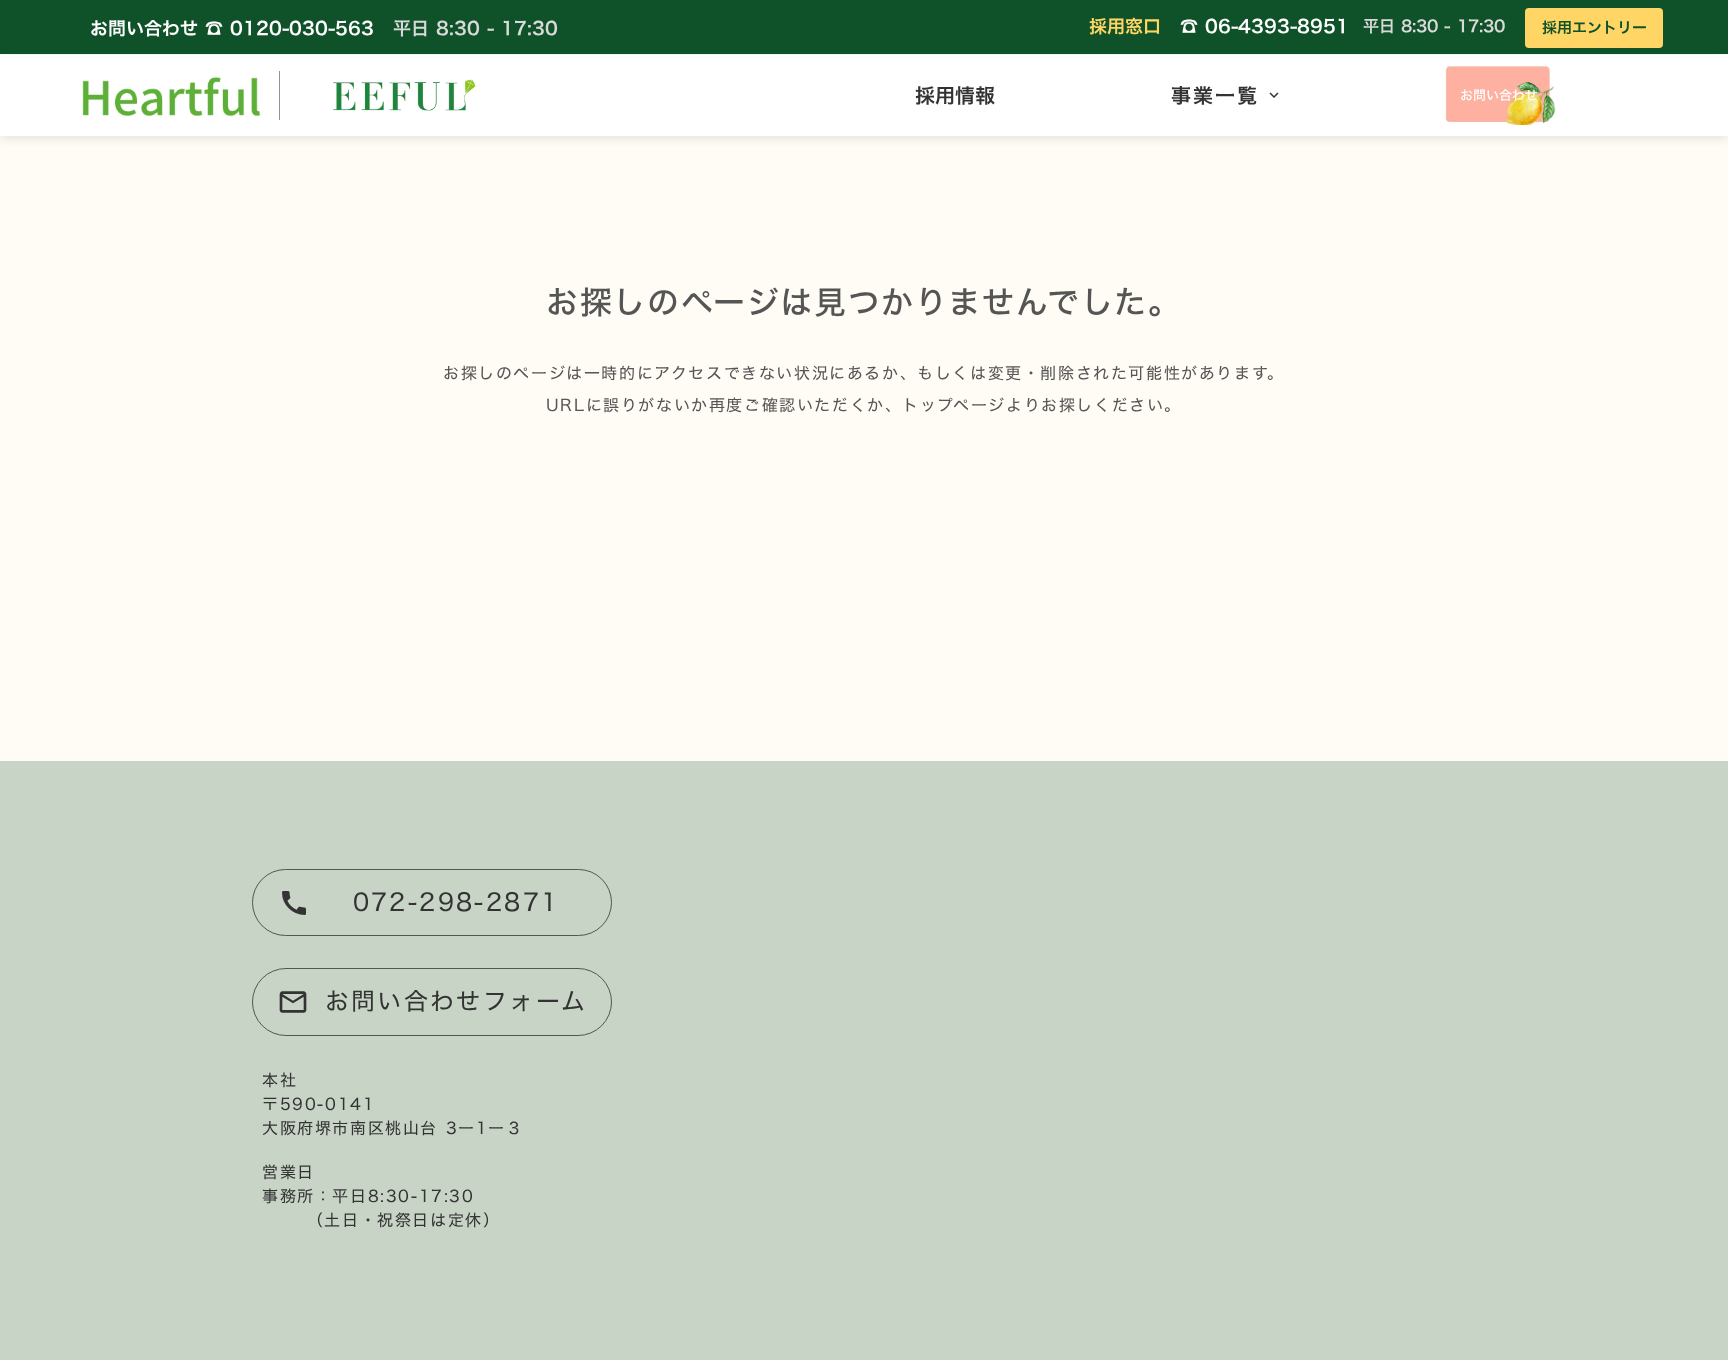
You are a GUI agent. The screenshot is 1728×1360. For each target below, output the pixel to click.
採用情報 (955, 95)
